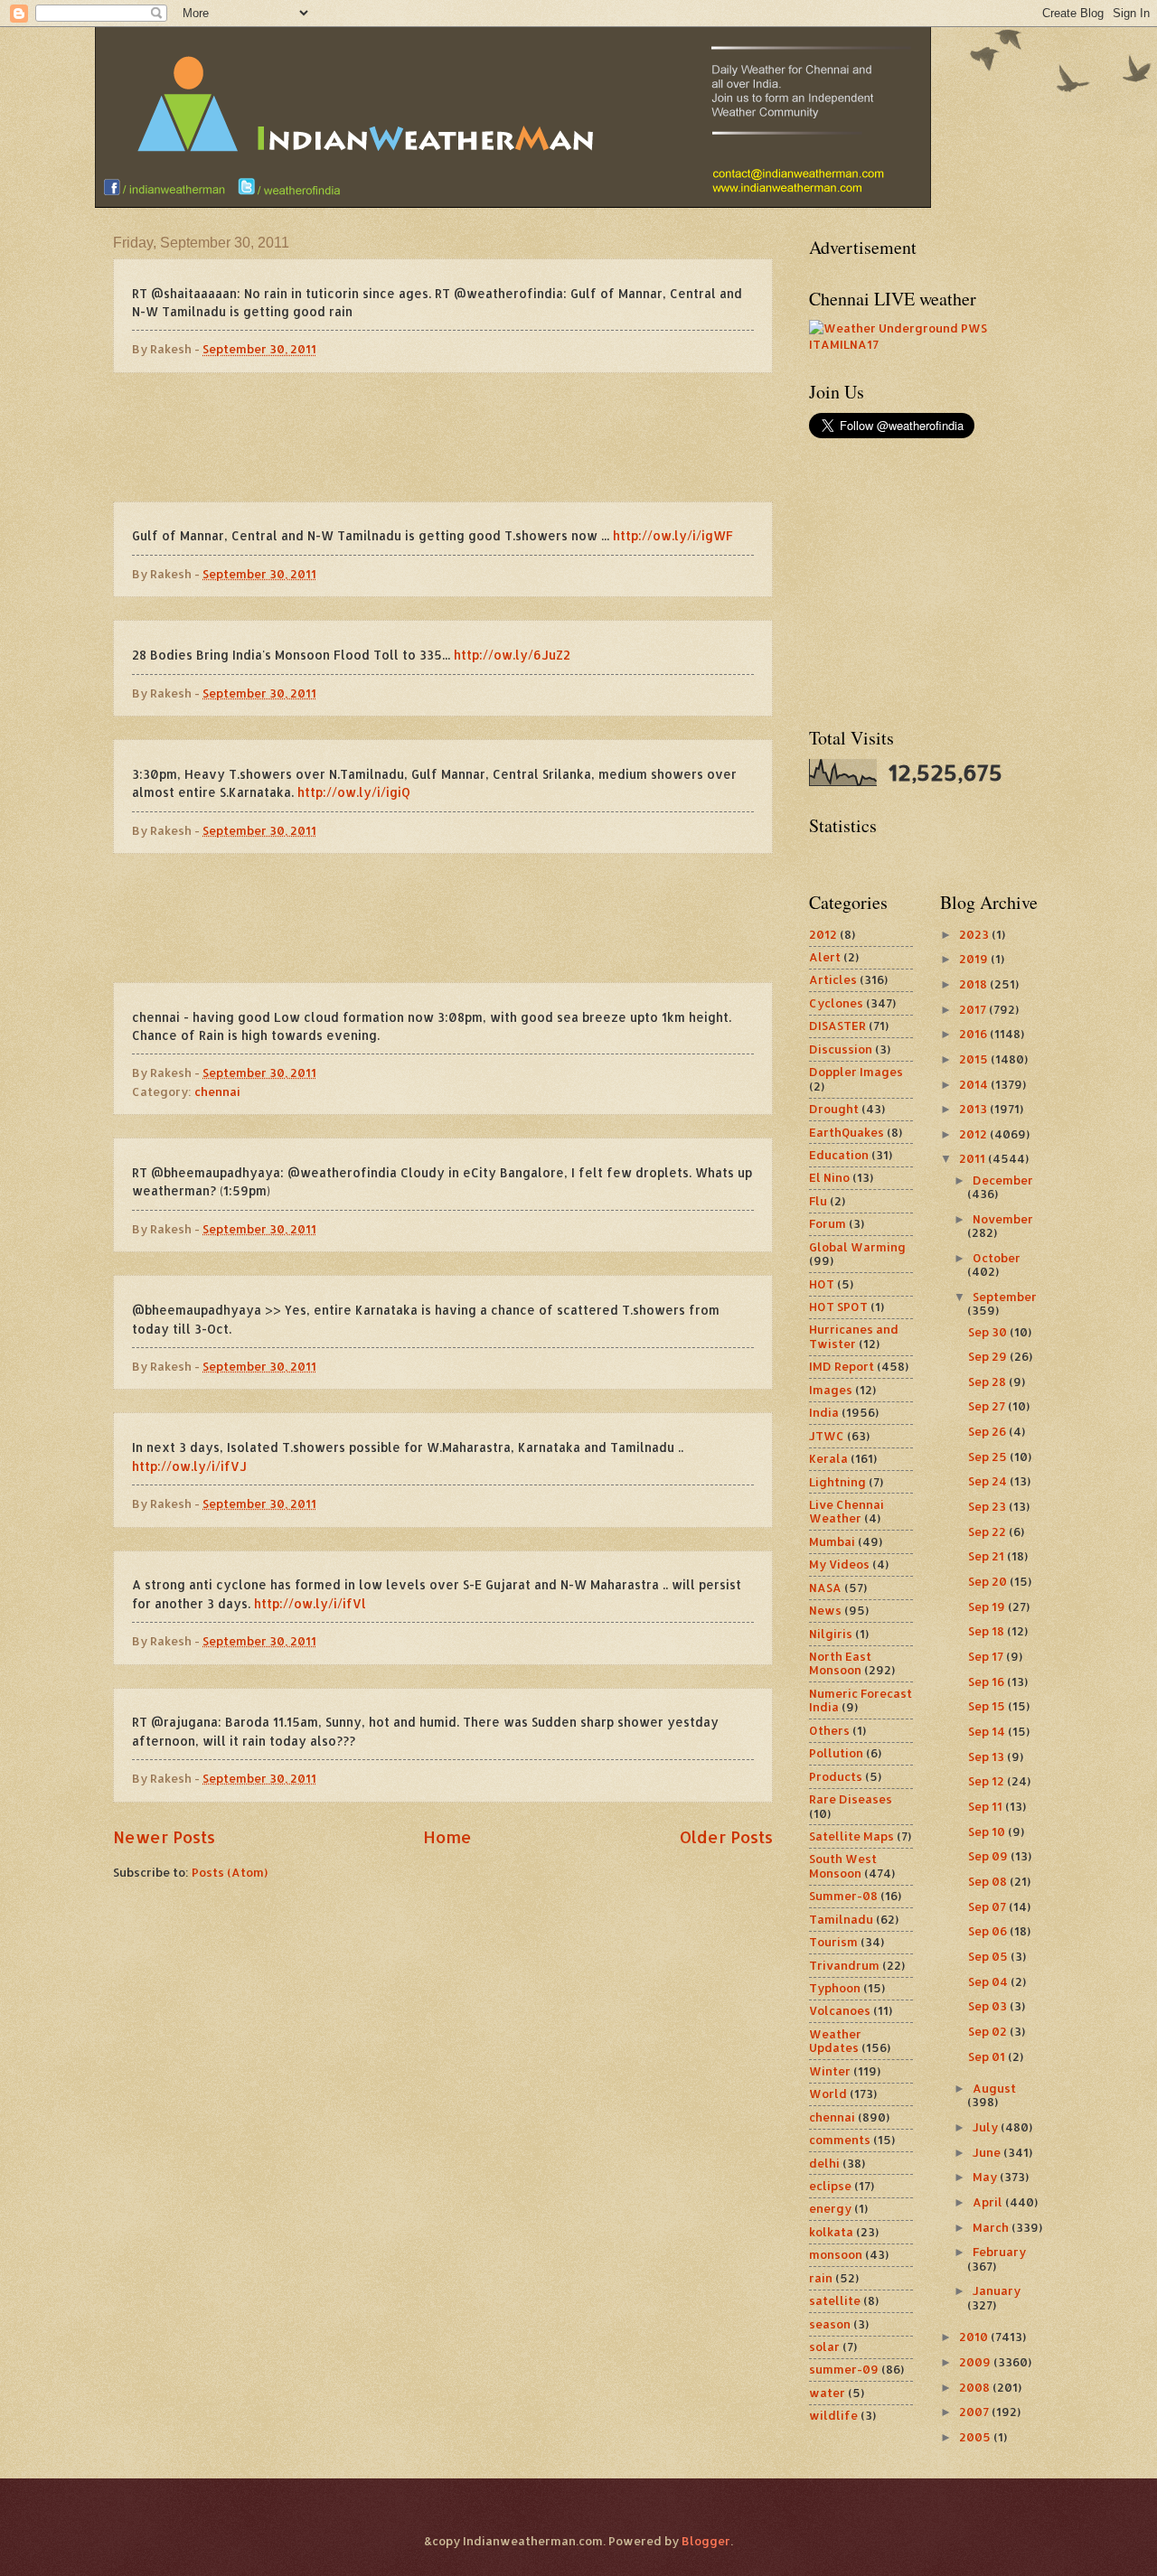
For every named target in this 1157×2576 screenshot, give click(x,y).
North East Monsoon (840, 1663)
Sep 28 (988, 1382)
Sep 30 (989, 1332)
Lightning (837, 1482)
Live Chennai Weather (847, 1511)
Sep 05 (989, 1956)
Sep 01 (988, 2056)
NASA (825, 1588)
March (992, 2227)
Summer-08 (843, 1896)
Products (836, 1776)
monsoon (836, 2254)
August (994, 2088)
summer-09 (844, 2369)
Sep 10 (988, 1831)
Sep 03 (989, 2006)
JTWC (827, 1436)
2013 (974, 1109)
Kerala (828, 1458)
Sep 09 (989, 1856)
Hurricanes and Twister (854, 1336)
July (987, 2127)
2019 (975, 959)
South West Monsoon (843, 1865)
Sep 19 (988, 1606)
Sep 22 (988, 1532)
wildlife (833, 2415)
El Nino (829, 1177)
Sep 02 (989, 2031)
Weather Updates (835, 2041)
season (830, 2324)
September (1005, 1297)
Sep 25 (989, 1457)
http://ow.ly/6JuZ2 (512, 655)
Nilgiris (831, 1634)
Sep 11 (987, 1806)
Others (829, 1730)
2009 (976, 2362)
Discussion (841, 1049)
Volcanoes (840, 2010)
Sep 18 (988, 1631)
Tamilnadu (841, 1919)
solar (824, 2347)
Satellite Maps (851, 1836)
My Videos (839, 1564)
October (997, 1258)
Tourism (833, 1942)
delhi (824, 2163)
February (999, 2252)
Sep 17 (987, 1656)
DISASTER (837, 1026)
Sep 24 (989, 1481)
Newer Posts (164, 1836)
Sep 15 (988, 1706)
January (997, 2290)
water (827, 2393)
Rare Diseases (851, 1799)
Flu (818, 1201)
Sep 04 (989, 1981)
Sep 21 (988, 1556)
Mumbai (832, 1541)
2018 (974, 984)
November (1003, 1219)
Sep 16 (988, 1681)
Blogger (706, 2541)
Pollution (836, 1753)
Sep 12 (988, 1781)
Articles (833, 979)
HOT (822, 1284)
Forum (828, 1223)
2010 (975, 2337)
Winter (830, 2071)
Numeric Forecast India (861, 1700)
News (825, 1610)
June (988, 2152)
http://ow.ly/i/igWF (673, 535)
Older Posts (726, 1836)
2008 (976, 2387)
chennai (217, 1091)
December (1003, 1180)
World (828, 2094)
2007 (975, 2412)
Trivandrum (844, 1965)
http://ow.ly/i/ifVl (310, 1603)
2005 (976, 2437)
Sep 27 (988, 1406)
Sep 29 (989, 1356)
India (824, 1412)
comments (840, 2140)
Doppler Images (856, 1072)
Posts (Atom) (230, 1872)
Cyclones (836, 1003)
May (986, 2177)
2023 (975, 934)
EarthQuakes (847, 1132)
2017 (974, 1009)
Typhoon (835, 1988)
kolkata (831, 2232)
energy (830, 2208)
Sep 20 (989, 1581)
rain (821, 2278)
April (989, 2202)
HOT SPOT (838, 1307)
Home (447, 1836)
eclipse (830, 2186)
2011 (974, 1158)
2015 (975, 1059)
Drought (834, 1109)
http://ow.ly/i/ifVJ (189, 1466)
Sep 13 (988, 1756)
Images (831, 1390)
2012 (823, 934)
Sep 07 (988, 1906)
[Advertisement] (443, 437)
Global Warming (857, 1247)
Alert (825, 957)
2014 (975, 1084)
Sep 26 (988, 1431)
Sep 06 (989, 1931)
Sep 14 (988, 1731)
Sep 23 (988, 1506)
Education (839, 1155)
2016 (974, 1034)
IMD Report (842, 1366)
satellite (835, 2300)
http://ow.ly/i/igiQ (354, 792)
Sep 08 (989, 1881)
